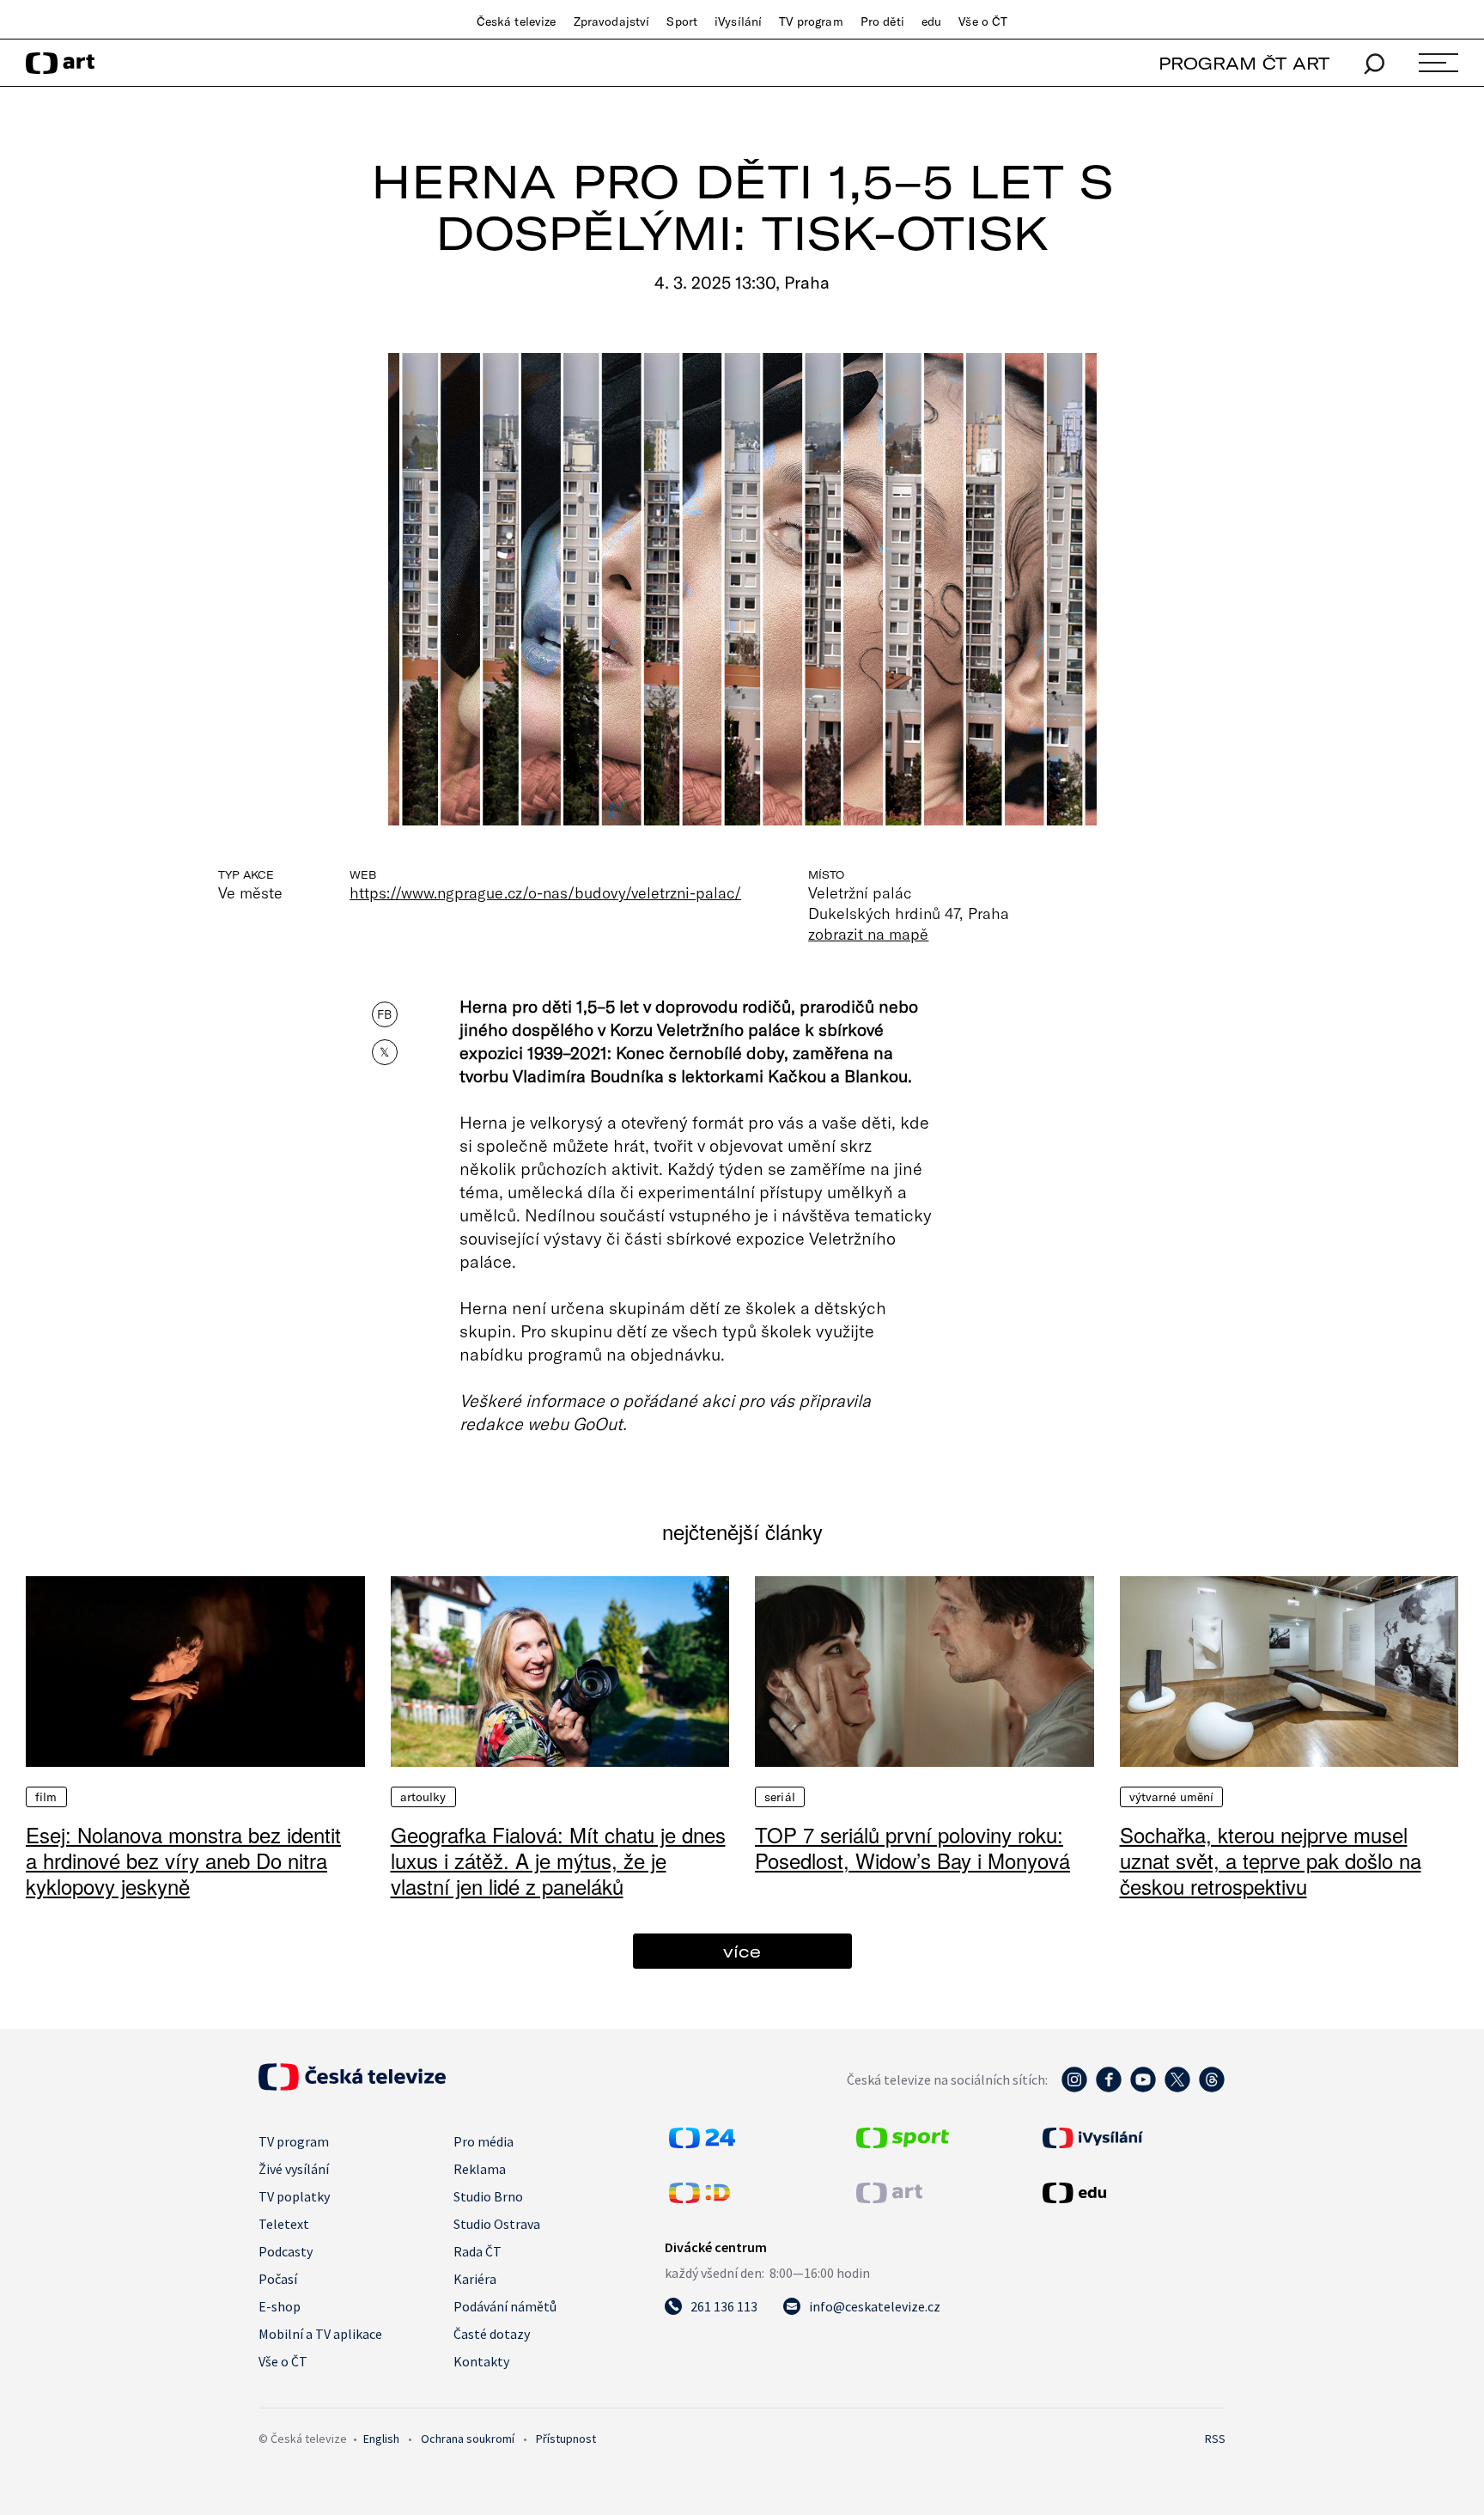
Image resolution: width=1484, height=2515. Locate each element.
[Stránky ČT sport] (903, 2143)
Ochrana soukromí (468, 2439)
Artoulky (423, 1797)
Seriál (780, 1797)
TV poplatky (294, 2196)
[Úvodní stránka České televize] (352, 2086)
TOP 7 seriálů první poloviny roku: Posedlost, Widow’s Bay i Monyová (912, 1847)
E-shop (280, 2306)
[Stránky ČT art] (889, 2198)
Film (46, 1797)
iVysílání (738, 21)
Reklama (480, 2169)
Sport (682, 21)
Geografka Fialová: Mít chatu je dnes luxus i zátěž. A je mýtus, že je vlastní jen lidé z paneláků (558, 1860)
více (742, 1951)
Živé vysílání (294, 2169)
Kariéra (475, 2279)
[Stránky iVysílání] (1132, 2138)
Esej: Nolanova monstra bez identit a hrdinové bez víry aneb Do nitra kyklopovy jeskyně (183, 1860)
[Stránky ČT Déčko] (699, 2198)
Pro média (484, 2141)
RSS (1215, 2439)
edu (931, 21)
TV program (811, 21)
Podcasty (286, 2251)
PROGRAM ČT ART (1244, 63)
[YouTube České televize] (1143, 2088)
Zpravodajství (612, 21)
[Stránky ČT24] (702, 2143)
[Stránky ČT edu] (1132, 2193)
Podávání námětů (505, 2306)
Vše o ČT (983, 21)
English (381, 2439)
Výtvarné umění (1172, 1797)
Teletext (284, 2224)
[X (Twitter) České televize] (1177, 2088)
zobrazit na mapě (868, 934)
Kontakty (481, 2361)
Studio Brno (488, 2196)
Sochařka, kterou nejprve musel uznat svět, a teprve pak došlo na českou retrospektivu (1271, 1860)
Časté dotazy (492, 2334)
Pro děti (882, 21)
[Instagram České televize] (1074, 2088)
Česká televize (517, 21)
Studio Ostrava (497, 2224)
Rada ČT (477, 2251)
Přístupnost (566, 2439)
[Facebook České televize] (1109, 2088)
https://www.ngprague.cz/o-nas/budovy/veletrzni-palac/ (545, 892)
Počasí (278, 2279)
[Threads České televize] (1212, 2088)
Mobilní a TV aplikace (320, 2334)
